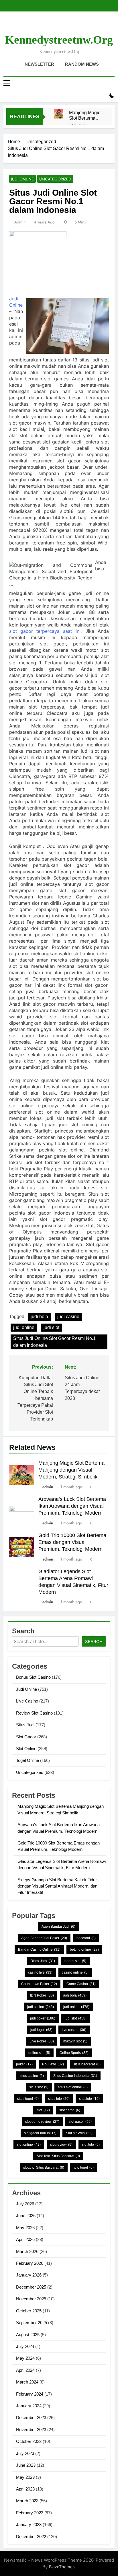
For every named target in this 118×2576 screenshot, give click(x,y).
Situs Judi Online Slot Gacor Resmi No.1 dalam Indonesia (54, 1342)
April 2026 (25, 2239)
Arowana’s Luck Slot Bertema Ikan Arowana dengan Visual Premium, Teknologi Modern (72, 1506)
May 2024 (25, 2358)
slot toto (91, 2145)
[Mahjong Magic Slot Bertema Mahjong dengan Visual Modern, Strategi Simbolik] (59, 114)
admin (20, 222)
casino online (75, 1972)
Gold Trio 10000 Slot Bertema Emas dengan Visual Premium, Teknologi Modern (72, 1542)
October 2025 (29, 2311)
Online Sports (74, 2053)
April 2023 (25, 2489)
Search (94, 1642)
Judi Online (22, 179)
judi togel (41, 2030)
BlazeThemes (62, 2567)
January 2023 (29, 2525)
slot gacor (80, 2122)
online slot (39, 2053)
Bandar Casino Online (39, 1949)
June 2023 (26, 2465)
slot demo (70, 2110)
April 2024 (25, 2370)
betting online (84, 1949)
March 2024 (27, 2382)
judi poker (43, 2018)
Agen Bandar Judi (58, 1927)
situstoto (89, 2099)
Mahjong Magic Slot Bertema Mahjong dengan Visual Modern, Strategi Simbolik (86, 115)
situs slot (39, 2087)
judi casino (68, 1317)
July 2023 (25, 2453)
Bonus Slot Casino (33, 1677)
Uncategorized (55, 179)
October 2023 (29, 2441)
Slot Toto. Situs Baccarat (58, 2156)
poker (24, 2064)
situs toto (59, 2099)
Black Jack (43, 1961)
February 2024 (30, 2394)
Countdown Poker (39, 1984)
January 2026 (29, 2275)
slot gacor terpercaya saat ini (45, 631)
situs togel (28, 2099)
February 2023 (30, 2513)
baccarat (86, 1938)
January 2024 (29, 2406)
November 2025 (31, 2299)
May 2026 (25, 2228)
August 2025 (28, 2335)
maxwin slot (75, 2041)
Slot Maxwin (79, 2133)
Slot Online (26, 1749)
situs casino (32, 2076)
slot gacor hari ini (40, 2133)
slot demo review (42, 2122)
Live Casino (27, 1701)
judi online (24, 1327)
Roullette (53, 2064)
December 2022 (31, 2537)
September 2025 (32, 2323)
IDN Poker (42, 1995)
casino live (40, 1972)
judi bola (39, 1317)
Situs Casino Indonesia (75, 2076)
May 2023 (25, 2477)
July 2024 (25, 2346)
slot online (29, 2145)
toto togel (84, 2168)
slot (43, 2110)
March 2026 (27, 2251)
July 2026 (25, 2204)
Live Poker (42, 2041)
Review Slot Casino (34, 1713)
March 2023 (27, 2501)
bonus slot (75, 1961)
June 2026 (26, 2216)
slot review (61, 2145)
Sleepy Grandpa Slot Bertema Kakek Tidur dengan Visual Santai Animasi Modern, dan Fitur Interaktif (57, 1886)
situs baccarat (87, 2064)
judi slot (51, 1327)
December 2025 (31, 2287)
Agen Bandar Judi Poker (44, 1938)
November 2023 (31, 2430)
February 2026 (30, 2263)
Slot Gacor (26, 1737)
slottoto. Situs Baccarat (44, 2168)
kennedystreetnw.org (59, 40)
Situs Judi (25, 1725)
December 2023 (31, 2418)
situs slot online (73, 2087)
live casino (74, 2030)
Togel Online (27, 1760)
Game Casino (81, 1984)
